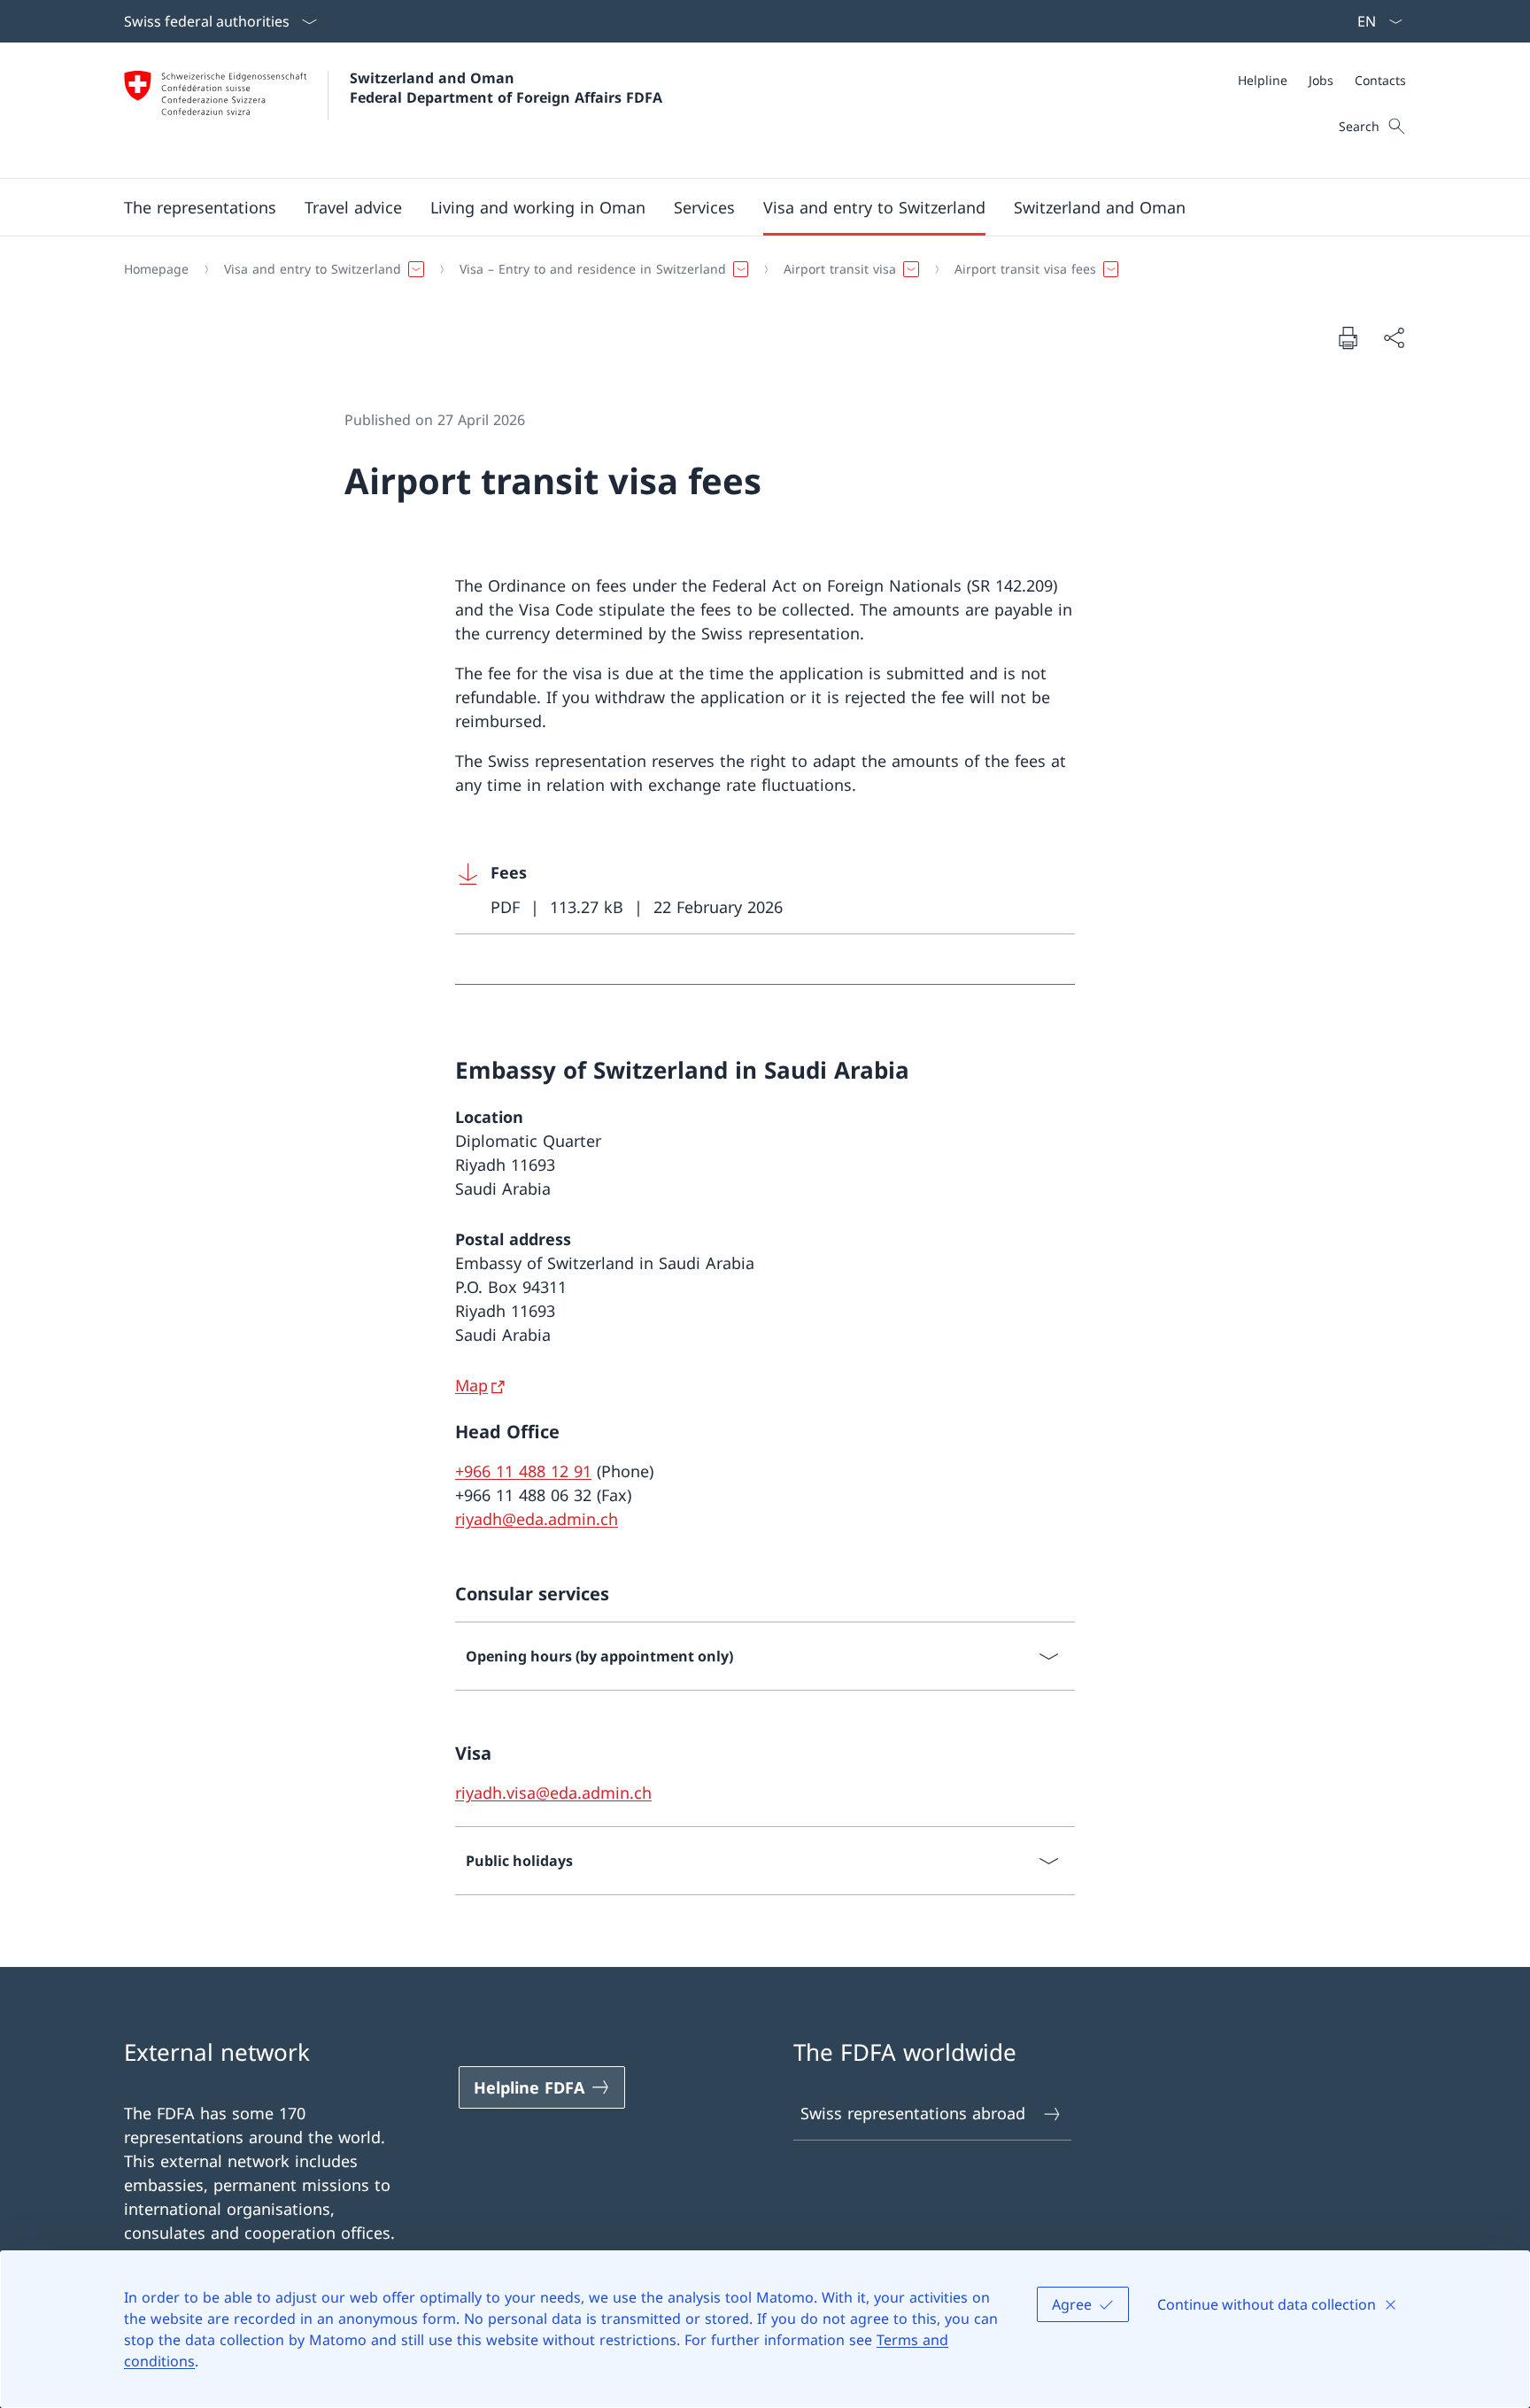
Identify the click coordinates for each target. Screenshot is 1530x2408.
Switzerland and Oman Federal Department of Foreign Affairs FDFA (506, 88)
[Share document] (1394, 338)
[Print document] (1348, 337)
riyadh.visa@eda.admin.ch (553, 1792)
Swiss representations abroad (913, 2113)
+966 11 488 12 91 (523, 1471)
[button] (200, 207)
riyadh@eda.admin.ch (537, 1519)
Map (471, 1385)
